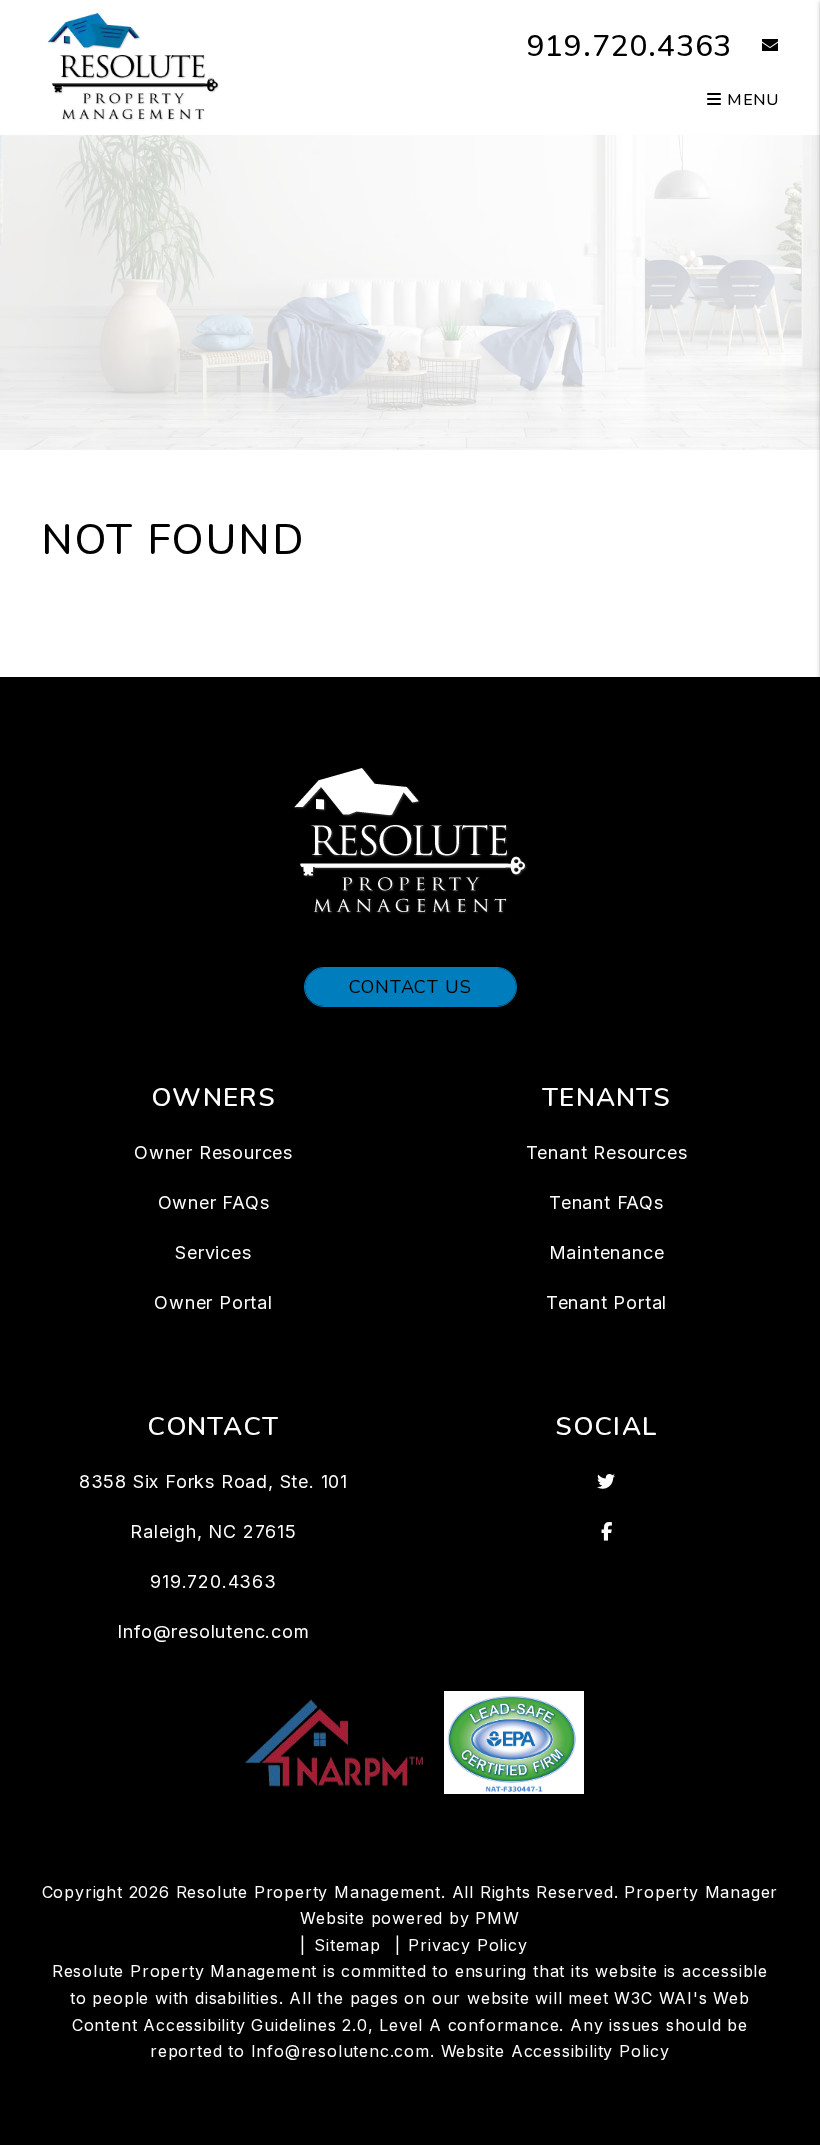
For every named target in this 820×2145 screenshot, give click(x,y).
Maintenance (607, 1252)
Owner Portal (213, 1302)
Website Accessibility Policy (555, 2051)
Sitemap (347, 1945)
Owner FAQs (214, 1202)
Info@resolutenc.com (213, 1631)
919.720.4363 (630, 46)
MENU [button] (750, 100)
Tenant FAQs (606, 1202)
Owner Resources (213, 1152)
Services (213, 1252)
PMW (497, 1918)
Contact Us (410, 987)
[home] (133, 66)
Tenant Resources (607, 1152)
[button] (755, 46)
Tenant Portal (606, 1302)
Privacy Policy (467, 1945)
